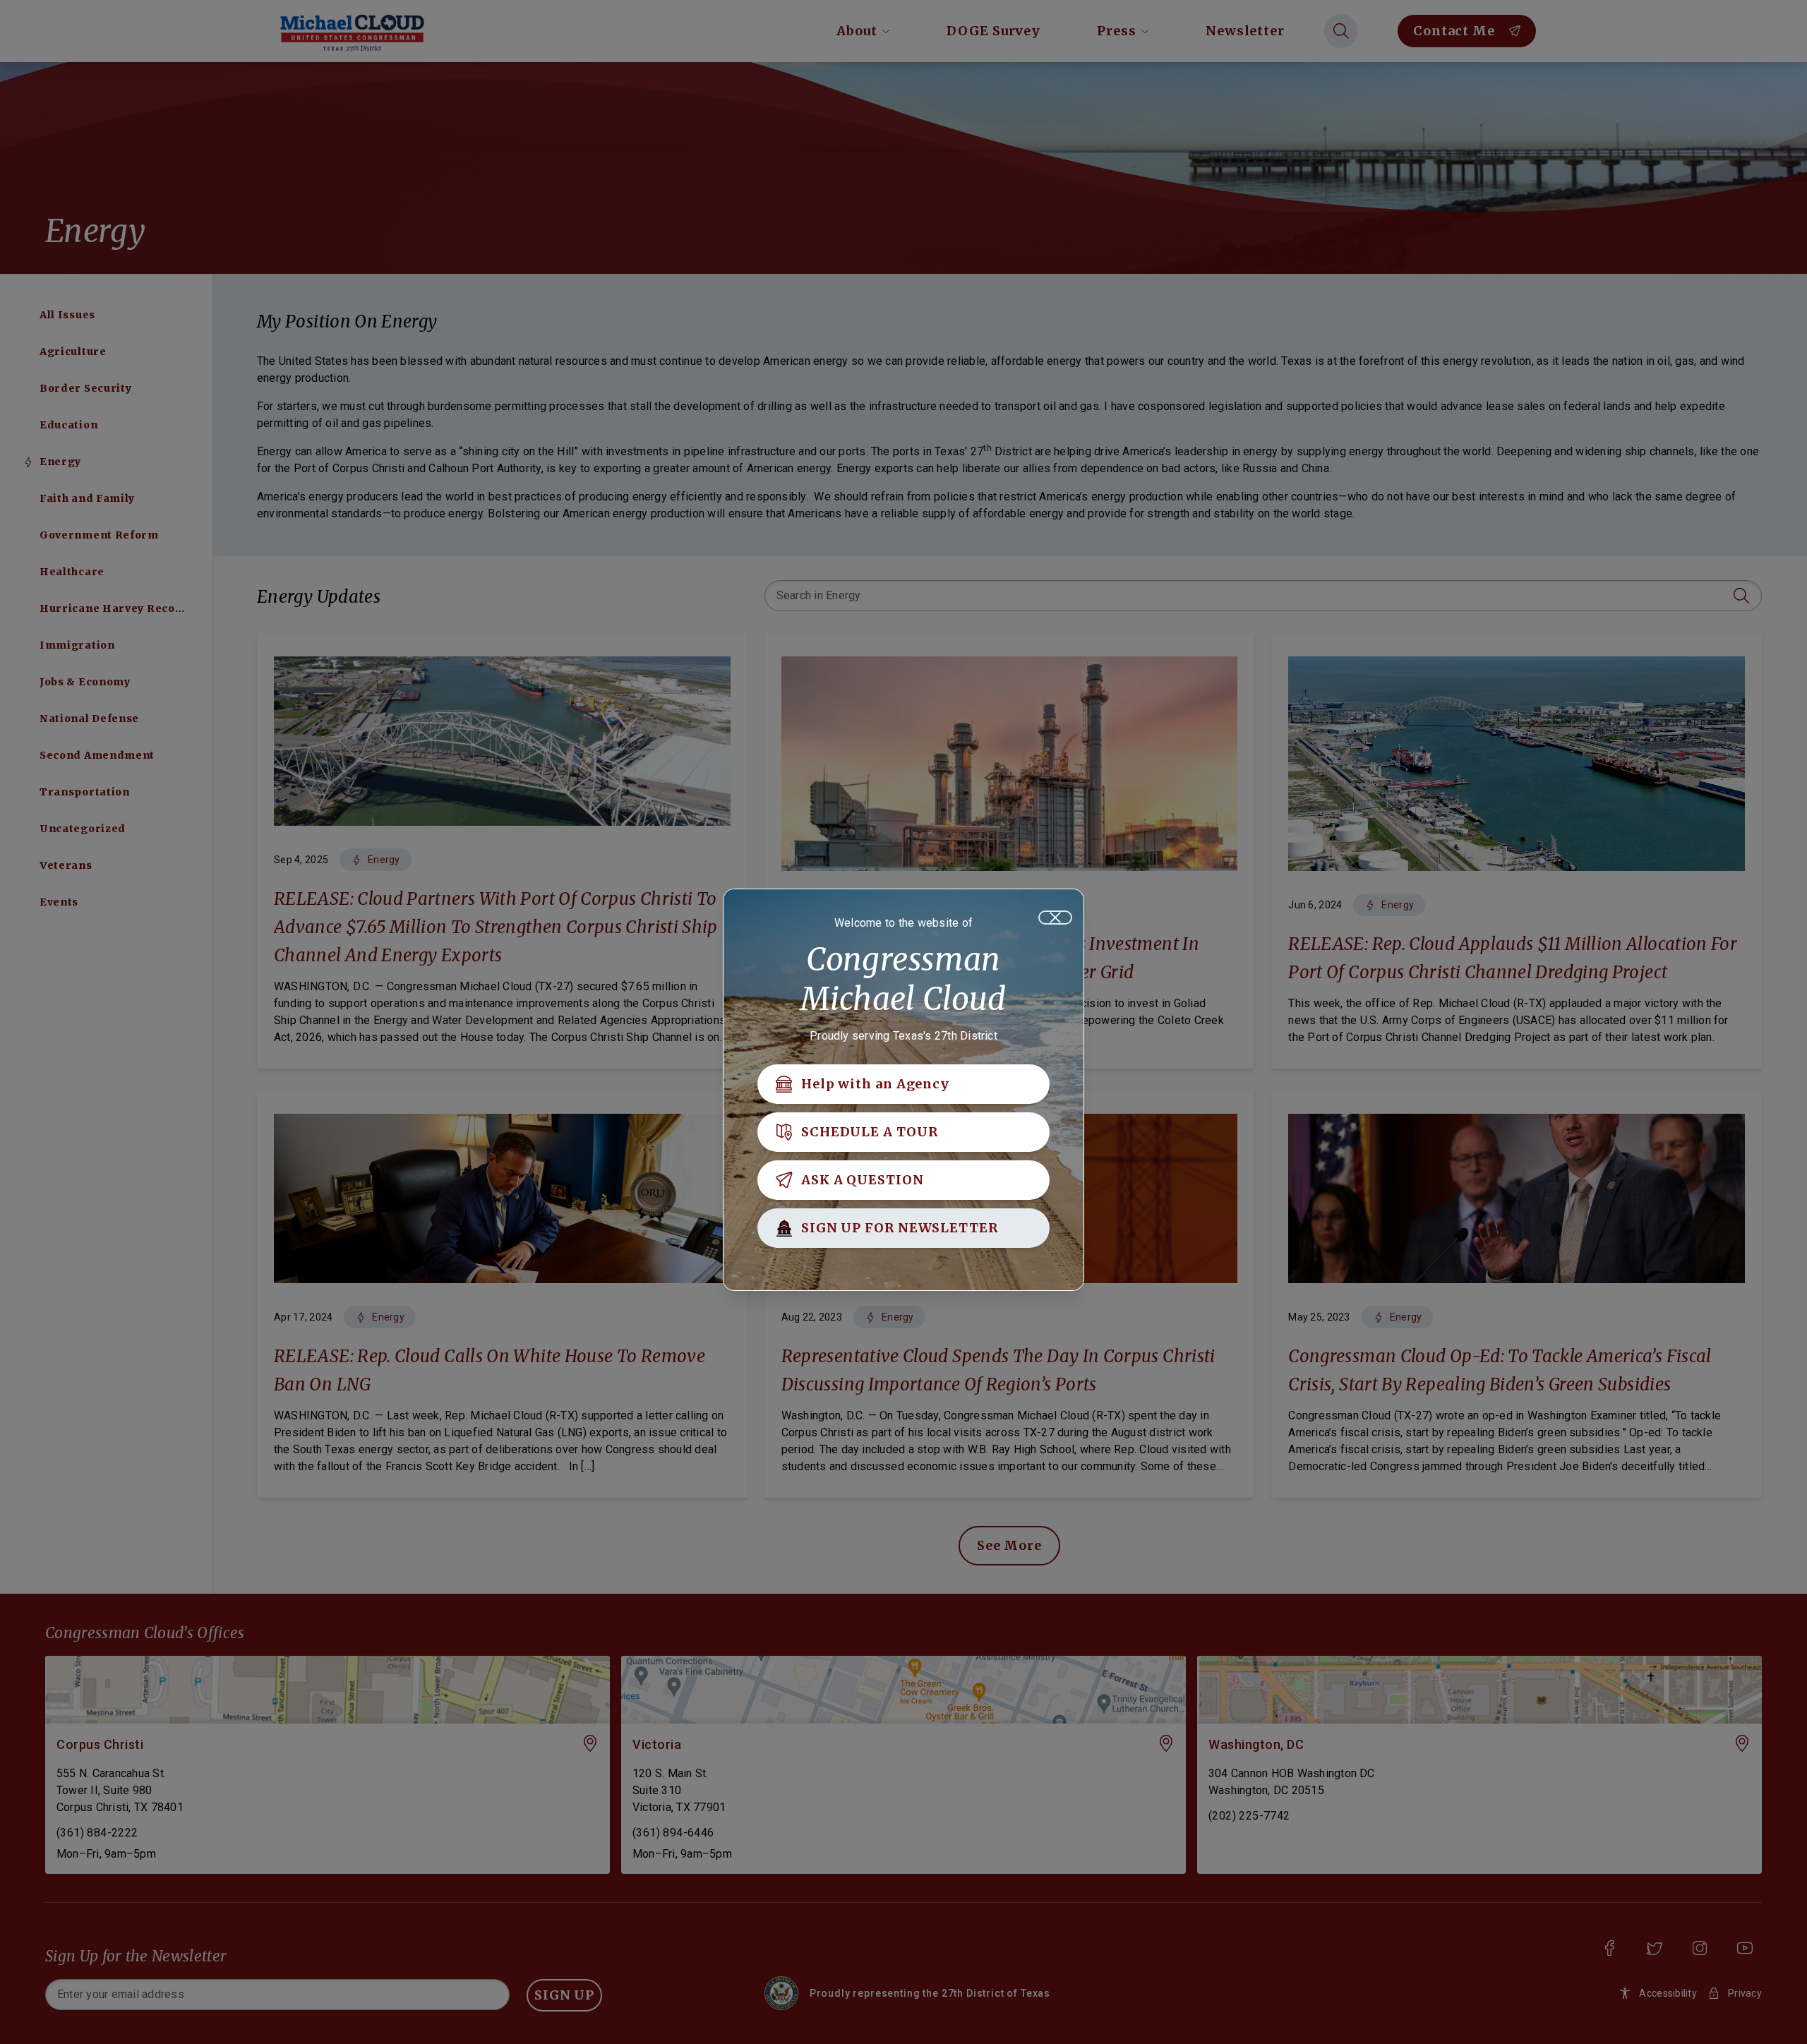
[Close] (1055, 918)
